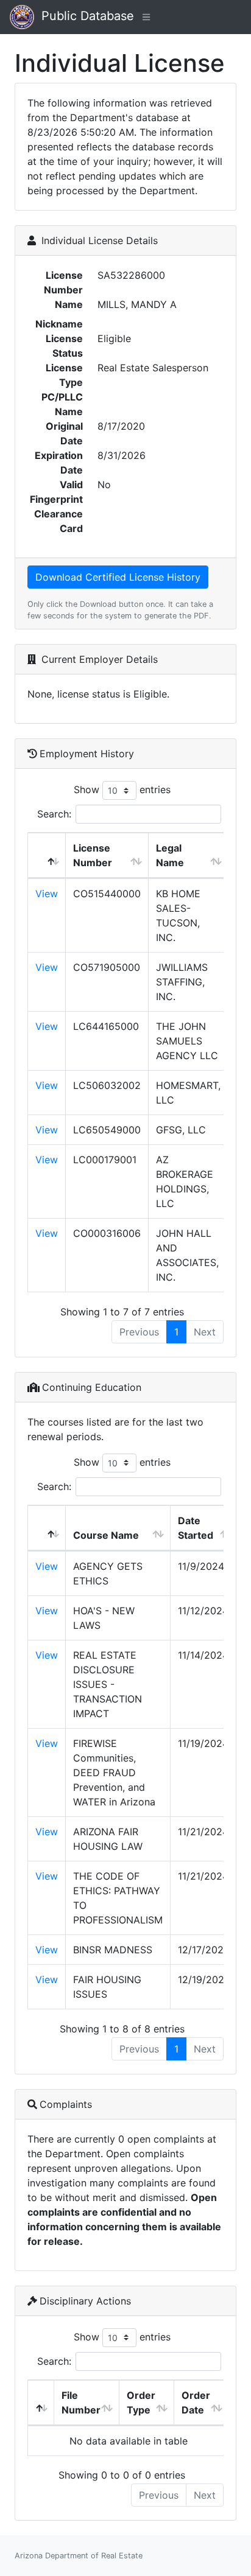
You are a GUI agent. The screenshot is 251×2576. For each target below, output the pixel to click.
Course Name (106, 1535)
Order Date (196, 2403)
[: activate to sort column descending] (47, 856)
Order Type (141, 2403)
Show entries (122, 789)
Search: (54, 814)
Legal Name (170, 855)
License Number (93, 855)
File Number (81, 2403)
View (47, 894)
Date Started (196, 1528)
